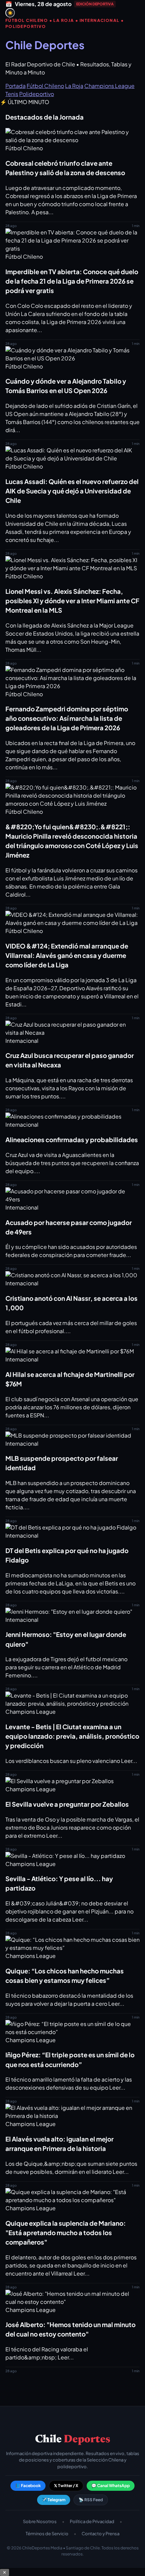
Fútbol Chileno (45, 86)
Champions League (109, 86)
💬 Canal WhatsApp (111, 2486)
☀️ (10, 13)
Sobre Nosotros (40, 2521)
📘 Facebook (28, 2486)
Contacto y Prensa (100, 2534)
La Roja (74, 86)
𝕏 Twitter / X (66, 2486)
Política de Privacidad (92, 2521)
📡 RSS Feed (91, 2500)
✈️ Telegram (54, 2500)
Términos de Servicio (47, 2534)
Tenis (12, 94)
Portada (16, 86)
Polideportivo (37, 94)
